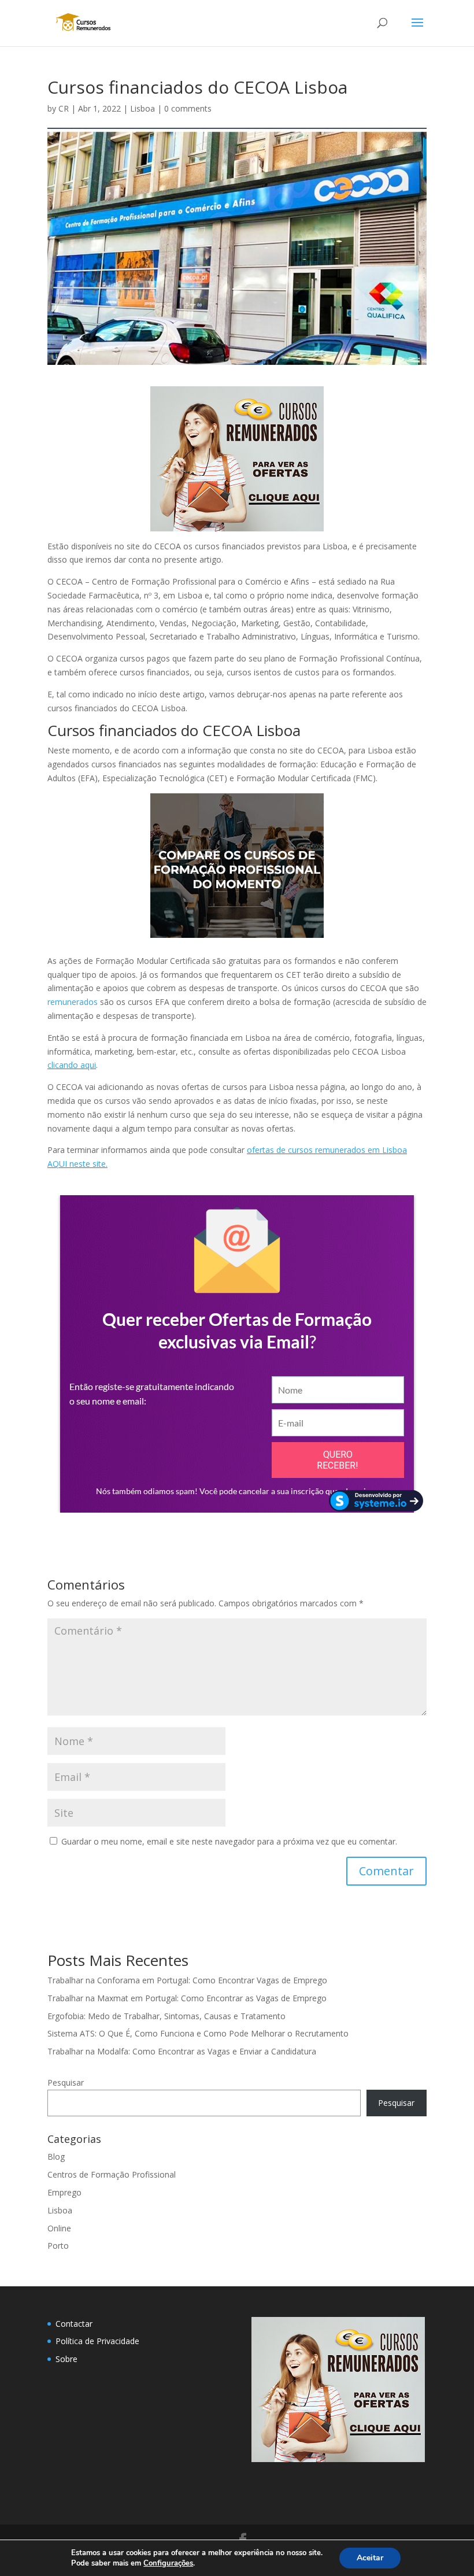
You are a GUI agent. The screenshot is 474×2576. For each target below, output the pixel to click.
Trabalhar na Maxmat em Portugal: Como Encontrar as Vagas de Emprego (187, 1998)
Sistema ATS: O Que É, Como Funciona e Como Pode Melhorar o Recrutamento (198, 2033)
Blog (56, 2156)
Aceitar (370, 2558)
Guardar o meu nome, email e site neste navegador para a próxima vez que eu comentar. (229, 1841)
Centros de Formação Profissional (112, 2174)
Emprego (64, 2192)
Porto (58, 2246)
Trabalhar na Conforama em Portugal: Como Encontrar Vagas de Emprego (187, 1980)
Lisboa (142, 108)
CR (64, 108)
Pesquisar (66, 2082)
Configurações (168, 2563)
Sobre (66, 2359)
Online (59, 2228)
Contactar (74, 2324)
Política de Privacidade (97, 2341)
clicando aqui (72, 1065)
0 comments (188, 108)
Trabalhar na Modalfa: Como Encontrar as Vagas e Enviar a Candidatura (182, 2051)
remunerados (73, 1002)
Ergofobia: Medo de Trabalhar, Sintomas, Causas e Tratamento (166, 2016)
